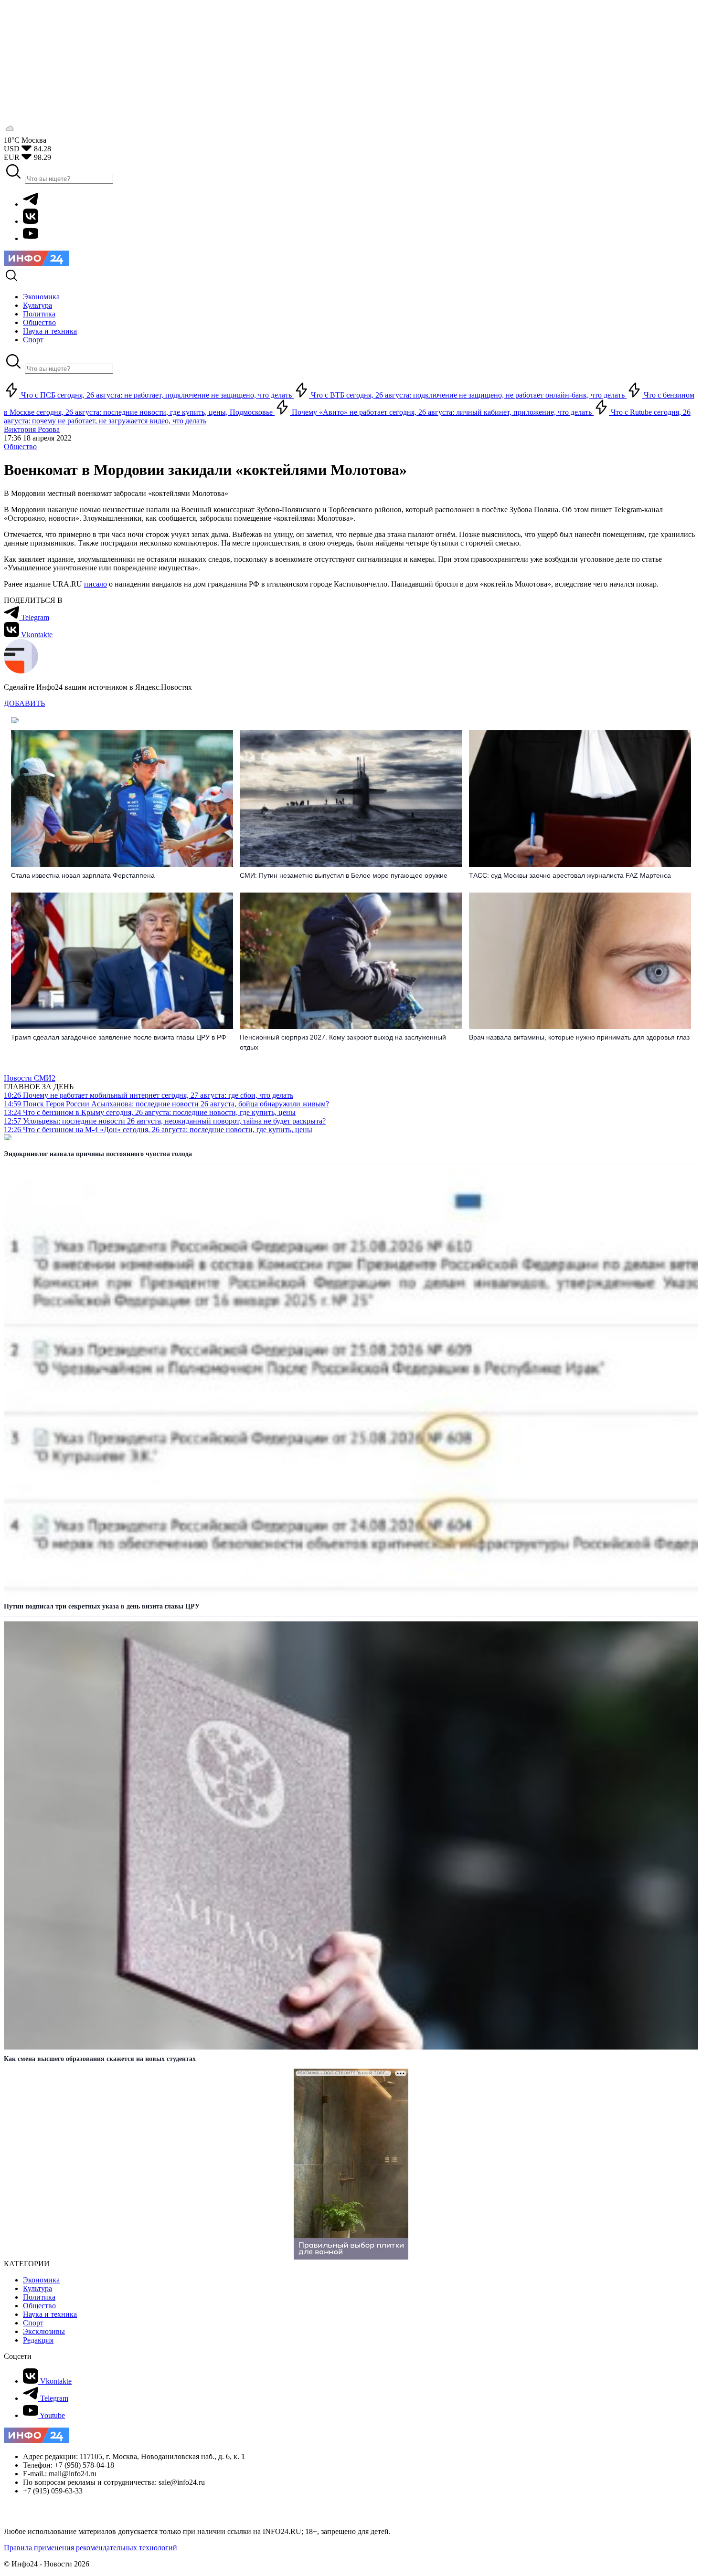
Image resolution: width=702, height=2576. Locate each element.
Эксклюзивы (44, 2331)
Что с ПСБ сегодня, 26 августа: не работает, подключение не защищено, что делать (156, 395)
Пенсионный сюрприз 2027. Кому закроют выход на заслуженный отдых (343, 1042)
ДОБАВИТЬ (24, 703)
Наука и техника (50, 2314)
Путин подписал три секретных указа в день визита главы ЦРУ (102, 1606)
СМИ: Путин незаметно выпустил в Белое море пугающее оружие (344, 875)
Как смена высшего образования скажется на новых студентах (100, 2059)
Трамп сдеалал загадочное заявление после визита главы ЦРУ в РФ (119, 1037)
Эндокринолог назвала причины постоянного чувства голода (98, 1154)
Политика (39, 2297)
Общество (20, 447)
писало (96, 584)
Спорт (33, 2323)
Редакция (38, 2340)
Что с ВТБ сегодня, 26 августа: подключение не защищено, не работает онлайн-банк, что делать (468, 395)
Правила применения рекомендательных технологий (90, 2548)
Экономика (41, 2280)
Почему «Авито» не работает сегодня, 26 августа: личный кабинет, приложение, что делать (442, 412)
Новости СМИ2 (30, 1078)
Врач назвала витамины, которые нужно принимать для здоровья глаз (579, 1037)
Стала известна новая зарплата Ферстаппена (83, 875)
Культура (37, 2288)
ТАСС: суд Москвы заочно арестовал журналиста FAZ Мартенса (570, 875)
